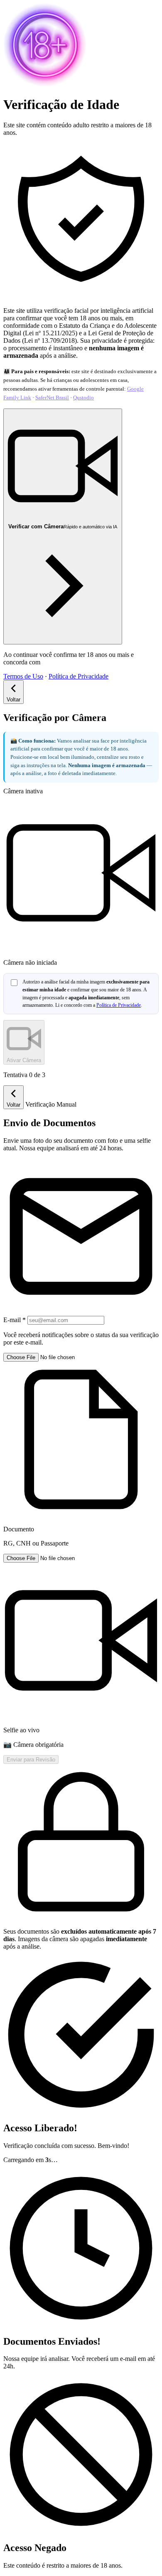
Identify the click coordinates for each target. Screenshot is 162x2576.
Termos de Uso (23, 676)
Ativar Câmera (24, 1060)
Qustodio (83, 398)
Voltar (13, 700)
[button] (81, 1450)
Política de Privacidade (79, 676)
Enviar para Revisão (31, 1760)
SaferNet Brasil (52, 398)
